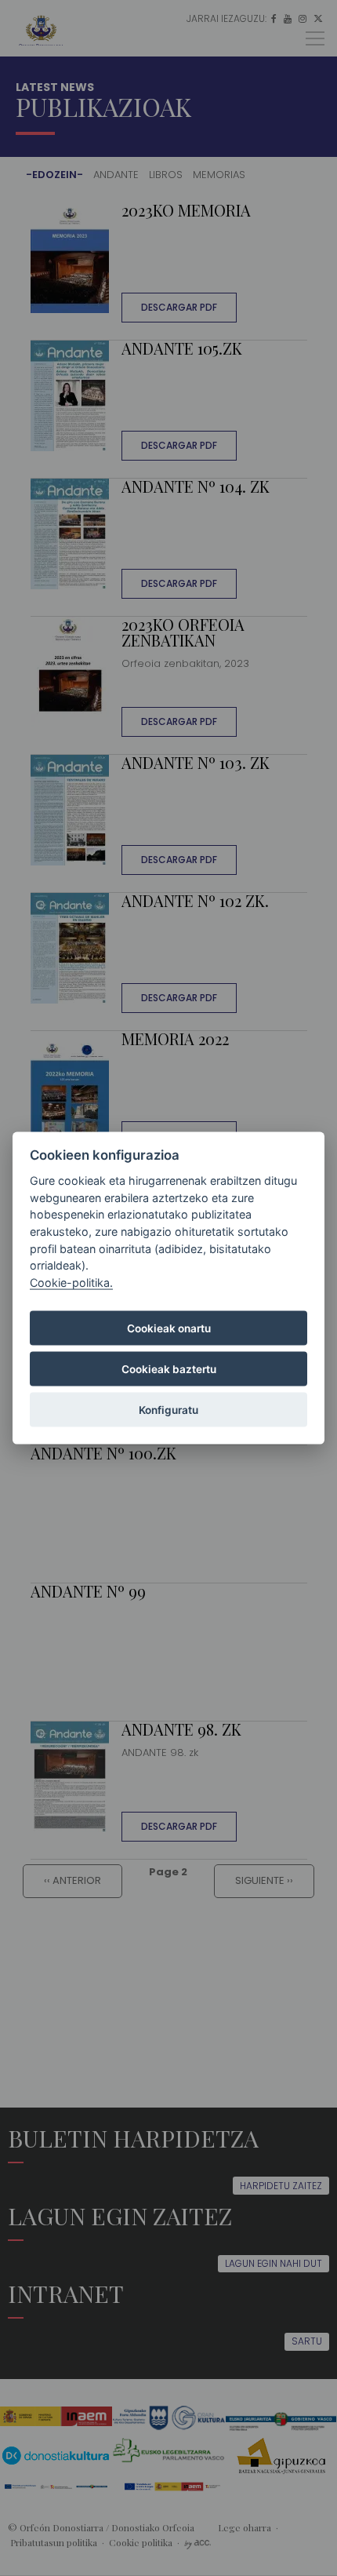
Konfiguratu (168, 1410)
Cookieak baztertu (169, 1369)
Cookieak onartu (169, 1328)
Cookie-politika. (71, 1282)
